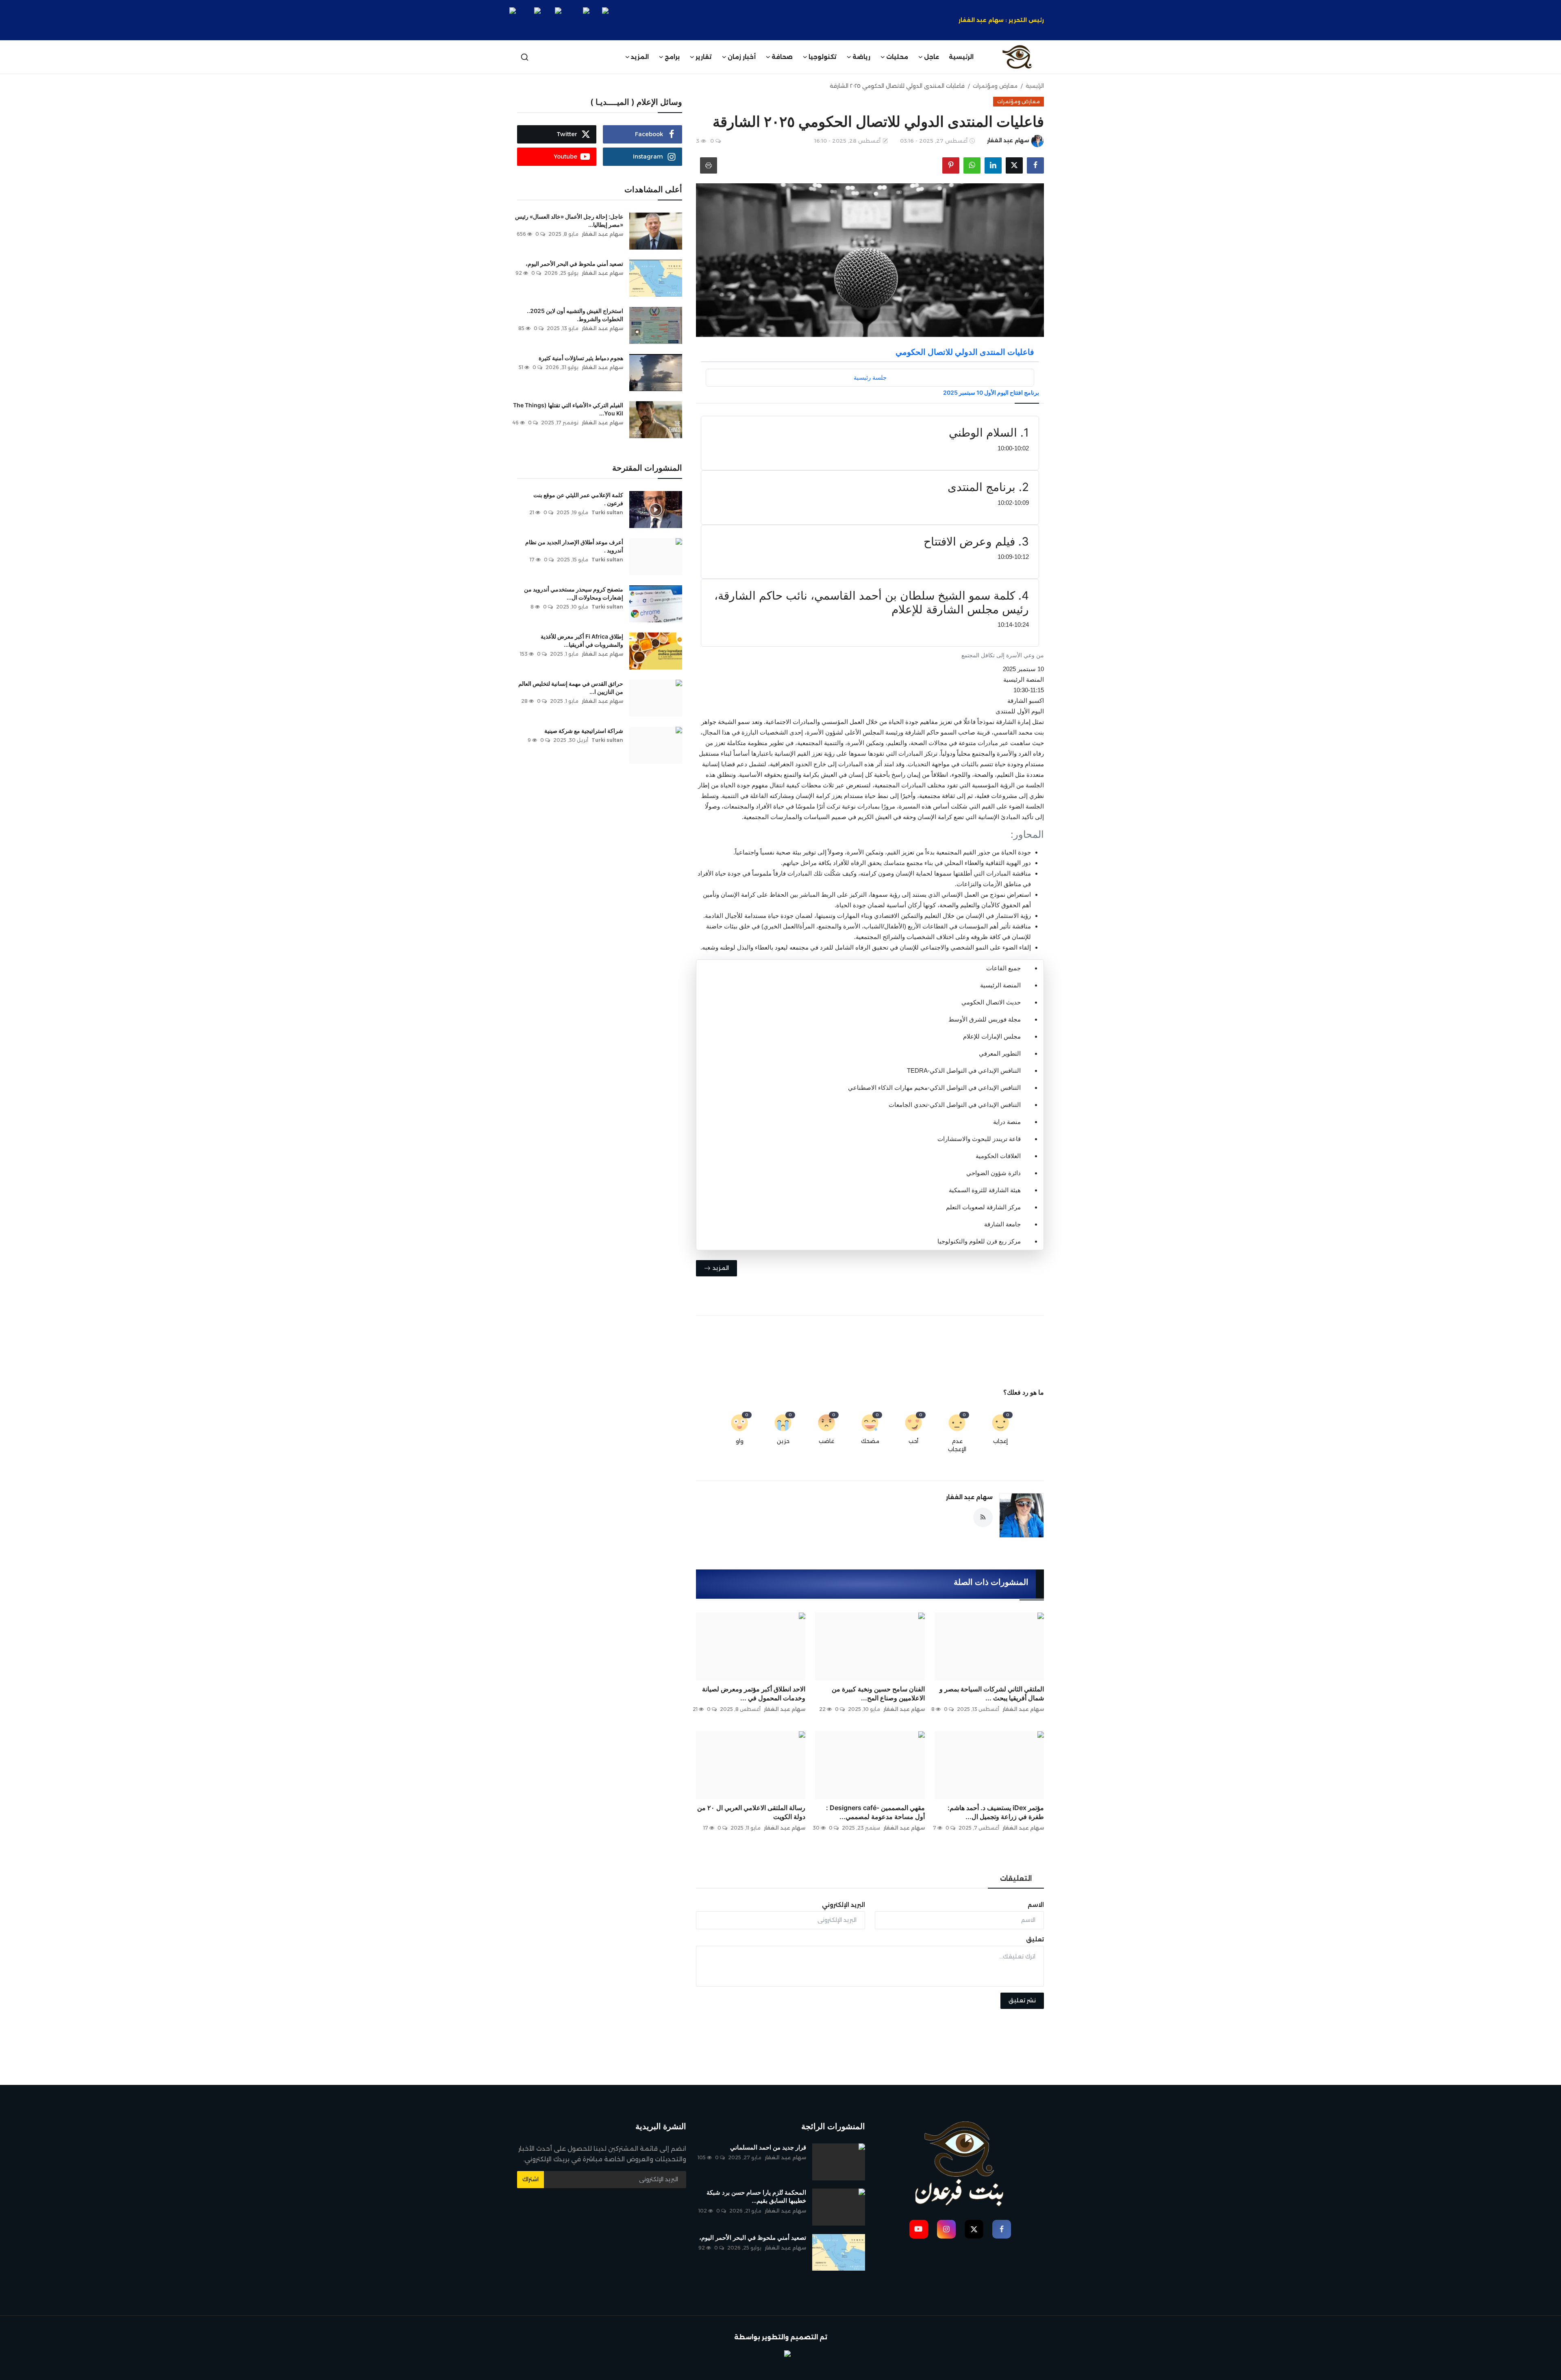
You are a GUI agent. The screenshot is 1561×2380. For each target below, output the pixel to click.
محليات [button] (897, 57)
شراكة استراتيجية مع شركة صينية (583, 731)
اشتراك (530, 2179)
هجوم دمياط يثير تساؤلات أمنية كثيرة (581, 358)
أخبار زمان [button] (742, 57)
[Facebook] (1002, 2229)
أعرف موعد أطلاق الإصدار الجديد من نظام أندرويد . (574, 546)
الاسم (1036, 1905)
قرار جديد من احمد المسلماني (768, 2147)
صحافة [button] (782, 57)
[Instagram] (946, 2229)
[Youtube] (919, 2229)
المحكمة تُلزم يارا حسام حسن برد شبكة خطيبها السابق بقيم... (756, 2196)
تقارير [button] (704, 57)
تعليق (1035, 1939)
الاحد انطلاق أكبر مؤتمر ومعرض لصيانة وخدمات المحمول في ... (754, 1693)
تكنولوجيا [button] (823, 57)
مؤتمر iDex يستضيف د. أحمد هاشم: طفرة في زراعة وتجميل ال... (996, 1812)
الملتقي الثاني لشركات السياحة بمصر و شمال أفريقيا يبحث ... (992, 1693)
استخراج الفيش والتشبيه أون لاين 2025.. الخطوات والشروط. (575, 315)
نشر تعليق (1022, 2000)
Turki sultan (607, 512)
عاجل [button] (932, 57)
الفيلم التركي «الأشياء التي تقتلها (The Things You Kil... (568, 409)
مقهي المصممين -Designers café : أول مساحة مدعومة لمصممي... (875, 1812)
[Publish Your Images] (780, 2358)
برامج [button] (672, 57)
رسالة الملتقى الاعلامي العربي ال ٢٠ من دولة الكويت (751, 1812)
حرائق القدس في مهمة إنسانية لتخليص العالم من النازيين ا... (571, 688)
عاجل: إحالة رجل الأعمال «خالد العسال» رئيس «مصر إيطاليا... (569, 221)
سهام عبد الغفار (969, 1497)
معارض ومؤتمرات (995, 86)
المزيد (640, 57)
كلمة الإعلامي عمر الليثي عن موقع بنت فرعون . (578, 499)
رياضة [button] (861, 57)
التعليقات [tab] (1016, 1879)
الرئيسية (961, 57)
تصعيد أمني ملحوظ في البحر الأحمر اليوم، (574, 264)
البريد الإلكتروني (844, 1905)
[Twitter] (974, 2229)
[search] (525, 57)
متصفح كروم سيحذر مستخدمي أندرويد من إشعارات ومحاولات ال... (574, 593)
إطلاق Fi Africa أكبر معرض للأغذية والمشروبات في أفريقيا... (582, 640)
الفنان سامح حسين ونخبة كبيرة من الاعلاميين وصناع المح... (878, 1693)
